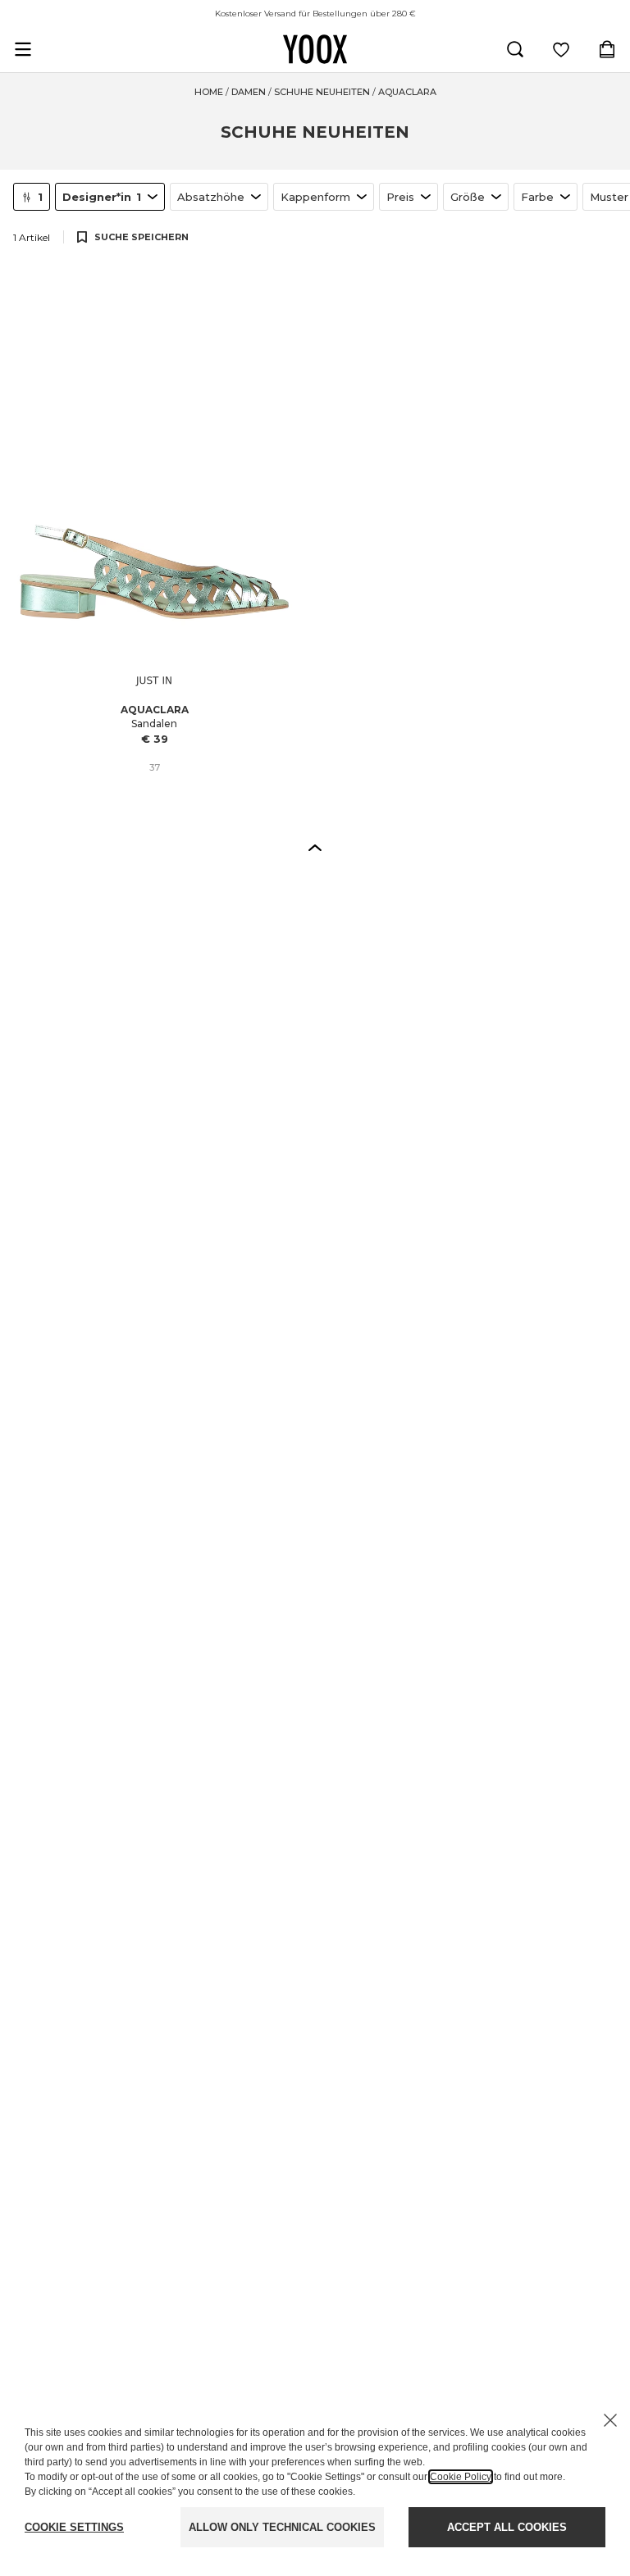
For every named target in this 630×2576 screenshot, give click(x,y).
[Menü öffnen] (23, 49)
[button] (315, 847)
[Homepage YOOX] (315, 49)
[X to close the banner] (610, 2420)
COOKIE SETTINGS (74, 2527)
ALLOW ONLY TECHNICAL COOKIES (282, 2527)
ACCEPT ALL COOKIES (507, 2527)
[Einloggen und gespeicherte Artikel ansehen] (561, 49)
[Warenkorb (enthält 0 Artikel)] (607, 49)
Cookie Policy (461, 2477)
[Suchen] (515, 49)
